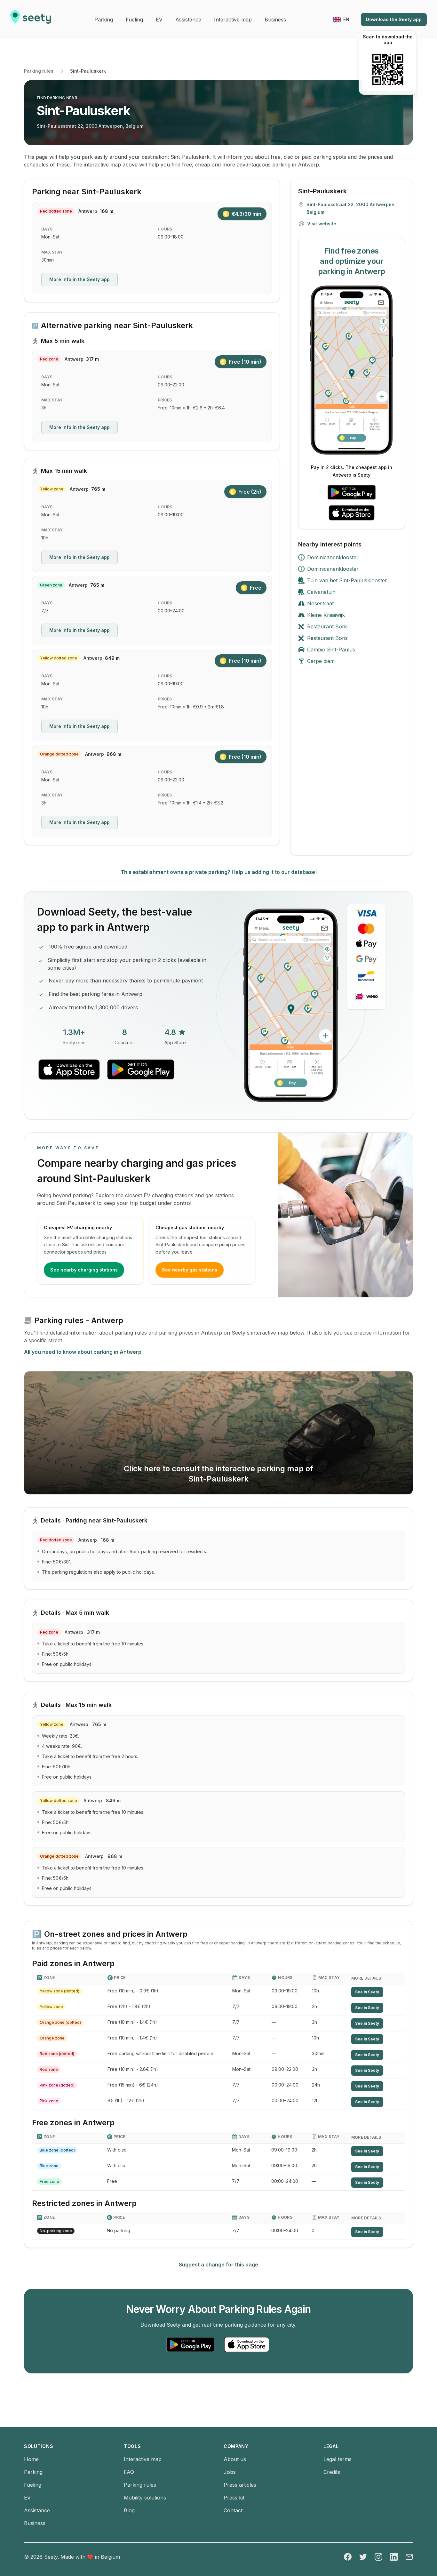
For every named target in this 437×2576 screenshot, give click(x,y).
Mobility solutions (145, 2498)
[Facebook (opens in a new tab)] (348, 2557)
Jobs (230, 2472)
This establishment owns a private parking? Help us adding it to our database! (219, 872)
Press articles (240, 2485)
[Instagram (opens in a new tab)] (378, 2557)
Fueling (33, 2485)
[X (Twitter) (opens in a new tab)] (363, 2557)
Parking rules (39, 71)
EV (27, 2498)
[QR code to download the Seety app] (388, 69)
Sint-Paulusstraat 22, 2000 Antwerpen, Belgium (90, 126)
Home (31, 2459)
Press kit (234, 2498)
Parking (33, 2472)
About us (235, 2459)
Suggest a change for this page (219, 2265)
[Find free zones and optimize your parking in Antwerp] (352, 370)
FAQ (129, 2472)
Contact (233, 2510)
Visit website (322, 224)
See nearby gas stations (190, 1270)
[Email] (409, 2557)
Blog (129, 2510)
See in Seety (367, 1992)
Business (35, 2523)
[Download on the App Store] (352, 513)
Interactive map (143, 2459)
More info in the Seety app (79, 279)
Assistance (37, 2510)
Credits (332, 2472)
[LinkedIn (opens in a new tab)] (394, 2557)
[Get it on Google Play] (352, 492)
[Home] (31, 20)
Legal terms (338, 2459)
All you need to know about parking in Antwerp (83, 1352)
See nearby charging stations (84, 1270)
